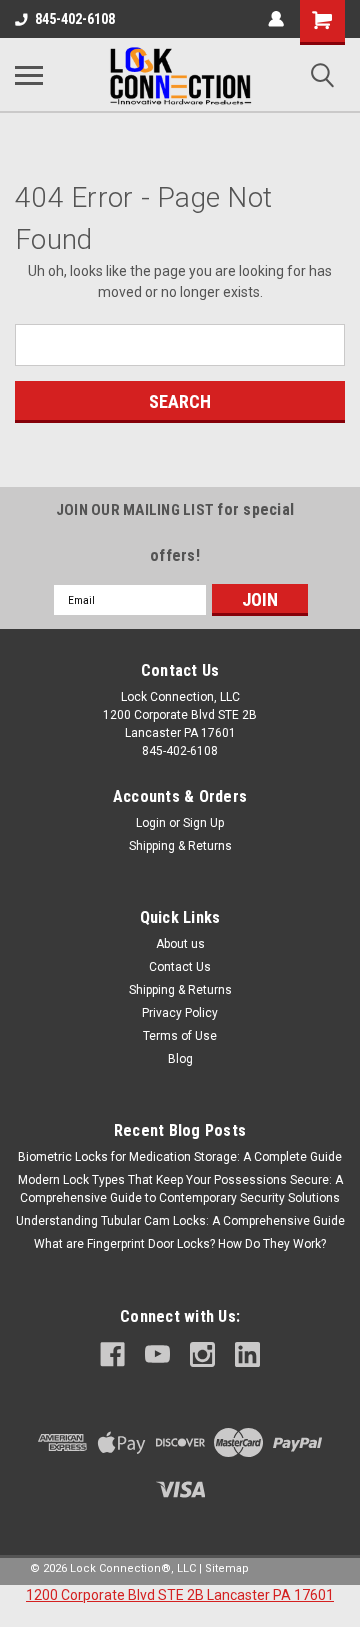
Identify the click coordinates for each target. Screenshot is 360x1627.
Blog (180, 1059)
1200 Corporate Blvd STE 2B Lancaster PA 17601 (180, 1595)
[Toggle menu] (29, 75)
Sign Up (203, 823)
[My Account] (276, 19)
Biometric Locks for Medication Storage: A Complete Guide (180, 1157)
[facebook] (112, 1354)
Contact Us (180, 967)
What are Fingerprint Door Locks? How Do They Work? (180, 1244)
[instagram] (202, 1354)
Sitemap (227, 1568)
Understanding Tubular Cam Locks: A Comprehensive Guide (180, 1221)
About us (180, 944)
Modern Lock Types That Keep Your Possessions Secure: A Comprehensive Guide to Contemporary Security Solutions (180, 1189)
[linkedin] (247, 1354)
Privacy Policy (180, 1013)
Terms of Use (180, 1036)
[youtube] (157, 1354)
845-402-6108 (75, 19)
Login (151, 823)
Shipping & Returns (180, 846)
